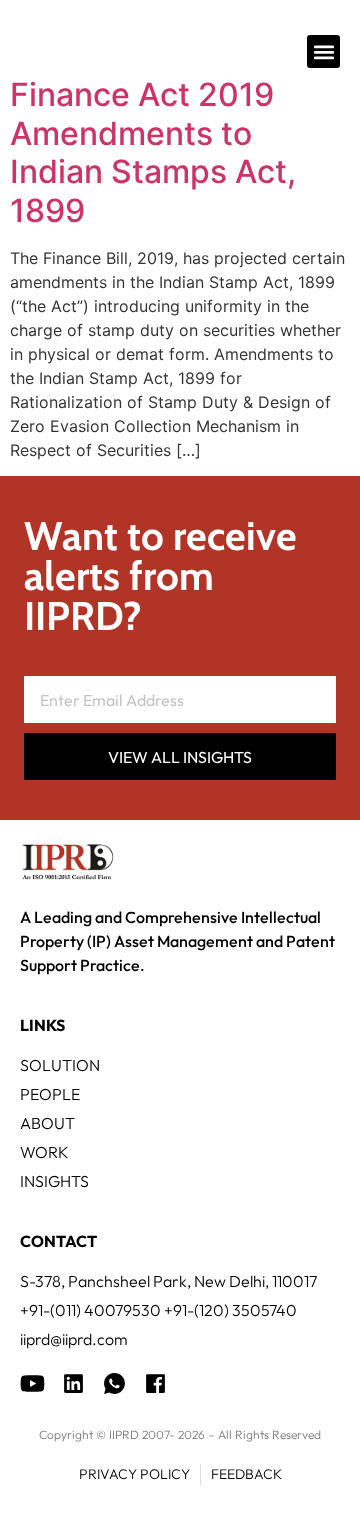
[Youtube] (32, 1383)
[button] (323, 51)
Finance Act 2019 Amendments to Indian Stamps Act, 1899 (153, 152)
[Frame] (114, 1383)
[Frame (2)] (155, 1383)
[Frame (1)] (73, 1383)
